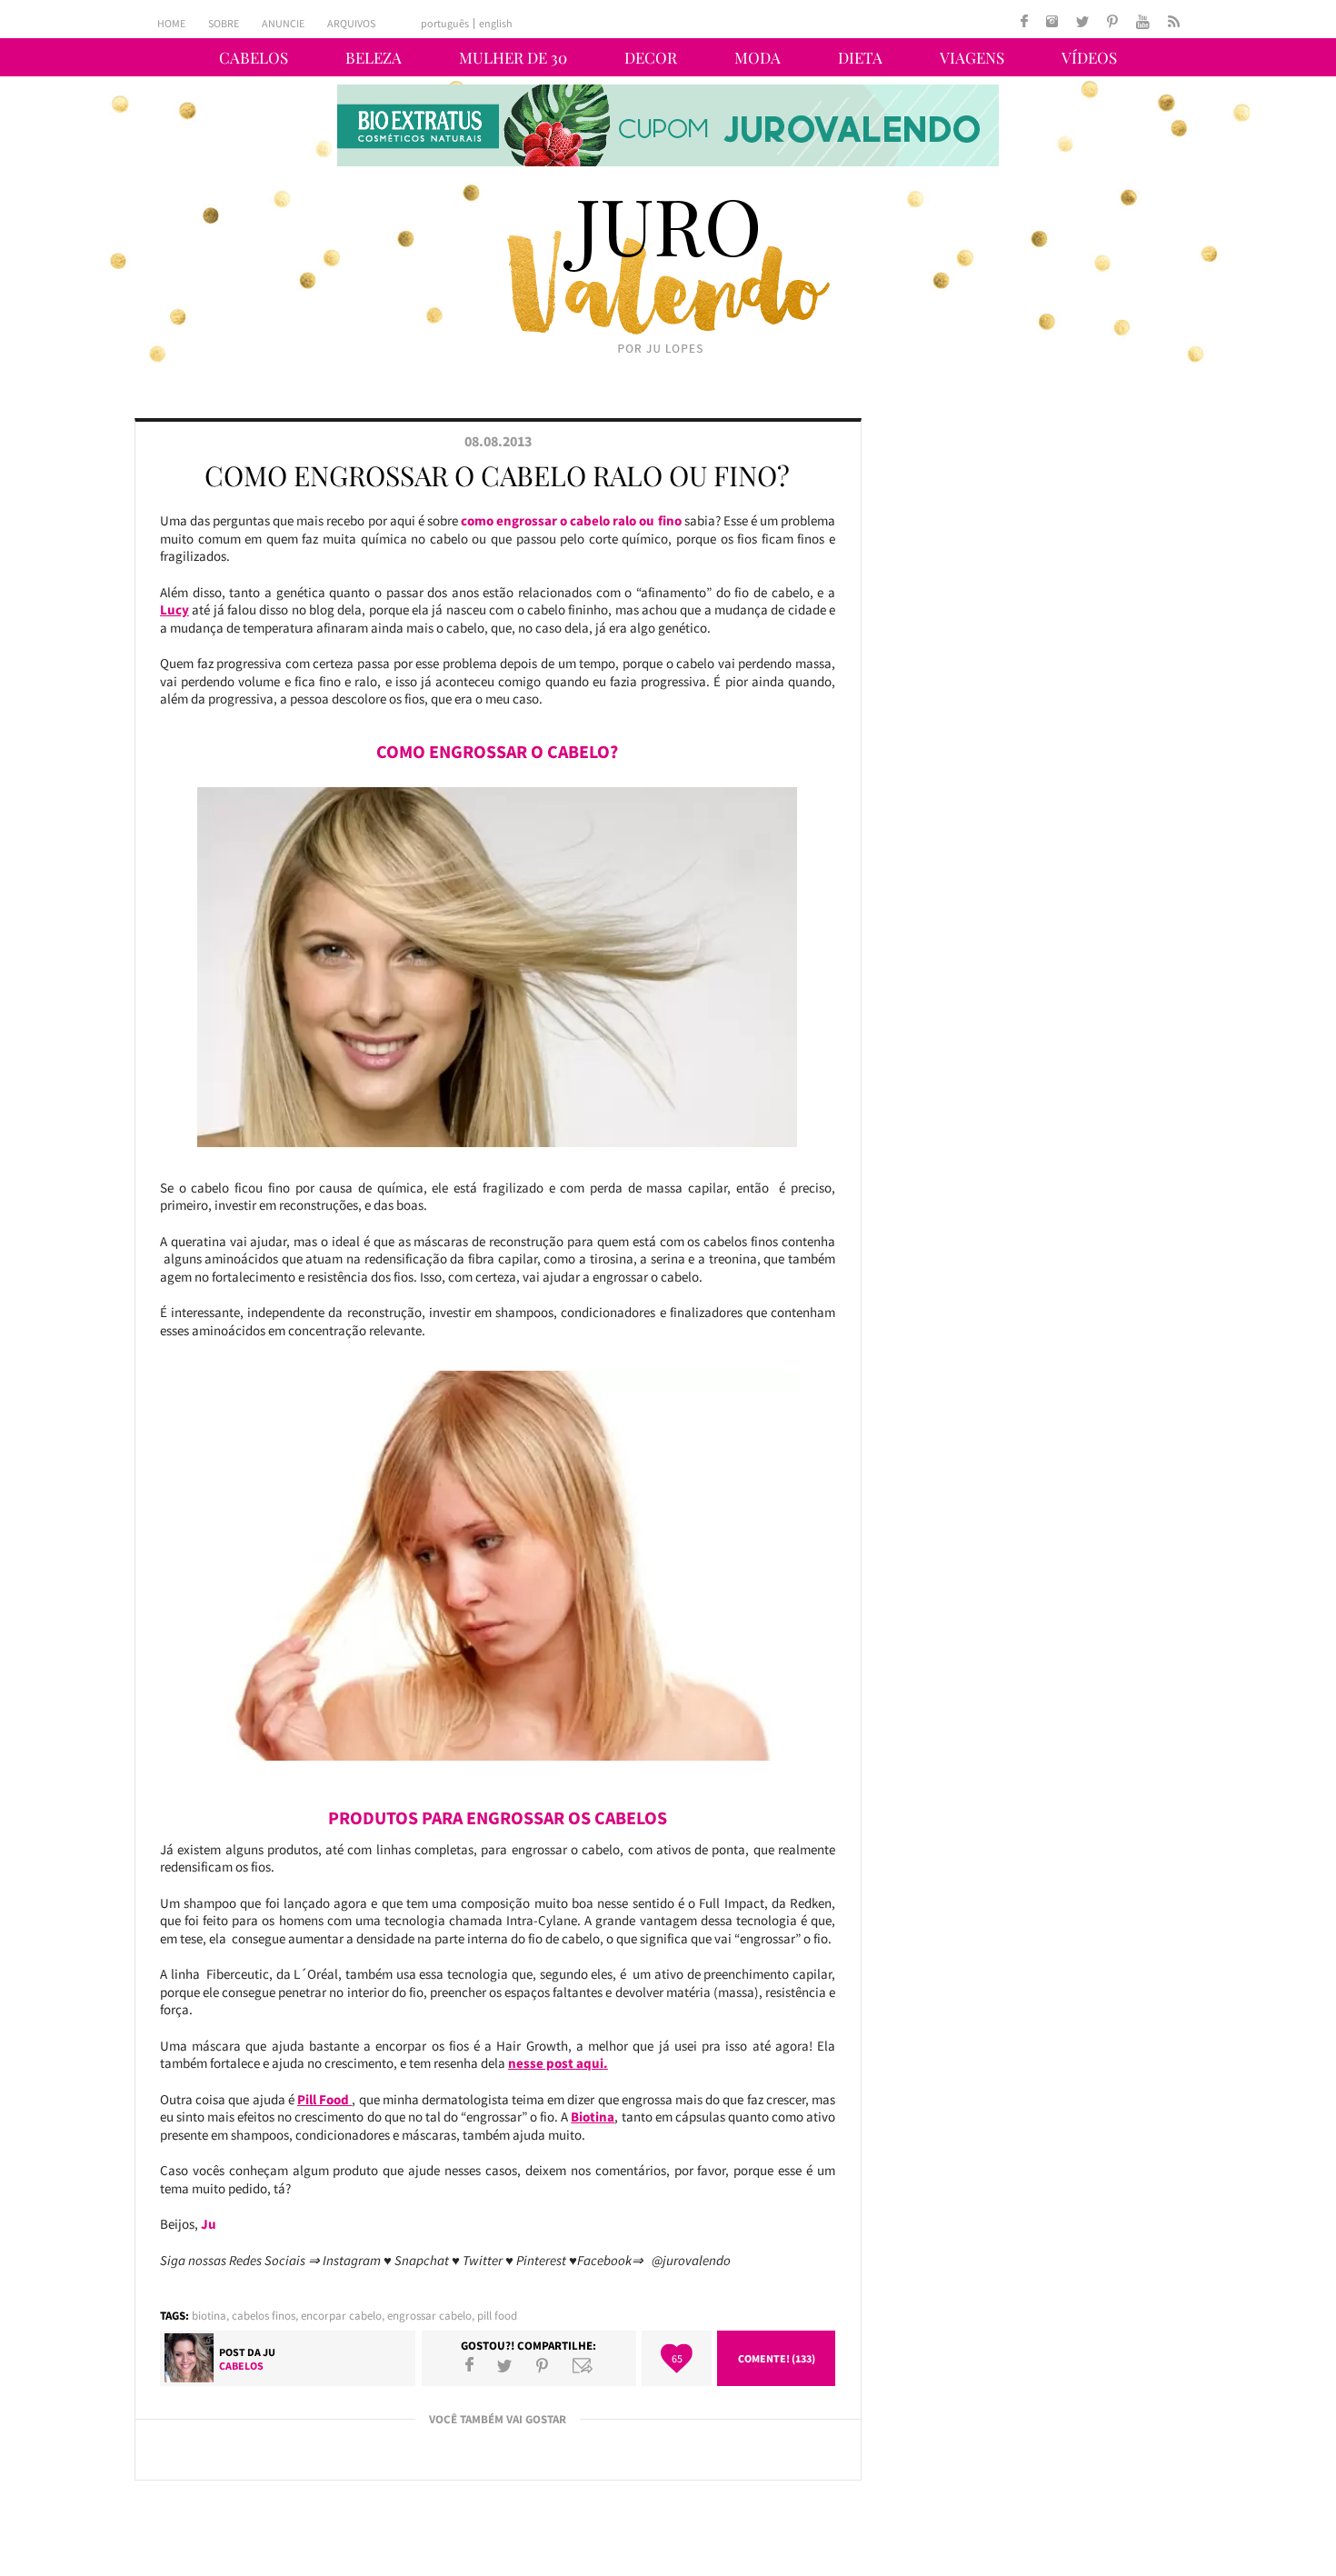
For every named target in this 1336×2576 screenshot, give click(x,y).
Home (171, 23)
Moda (758, 57)
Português (445, 24)
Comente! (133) (777, 2358)
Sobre (224, 23)
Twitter (504, 2365)
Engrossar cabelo (429, 2316)
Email (583, 2365)
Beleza (374, 57)
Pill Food (324, 2099)
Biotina (593, 2117)
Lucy (174, 609)
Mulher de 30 (513, 57)
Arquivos (351, 23)
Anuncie (283, 23)
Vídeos (1089, 57)
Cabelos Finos (264, 2316)
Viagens (972, 57)
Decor (651, 57)
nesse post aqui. (558, 2063)
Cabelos (254, 57)
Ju (269, 2352)
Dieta (860, 57)
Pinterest (542, 2365)
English (496, 24)
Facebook (469, 2365)
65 (677, 2358)
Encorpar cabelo (341, 2316)
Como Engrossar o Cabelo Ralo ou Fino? (497, 475)
